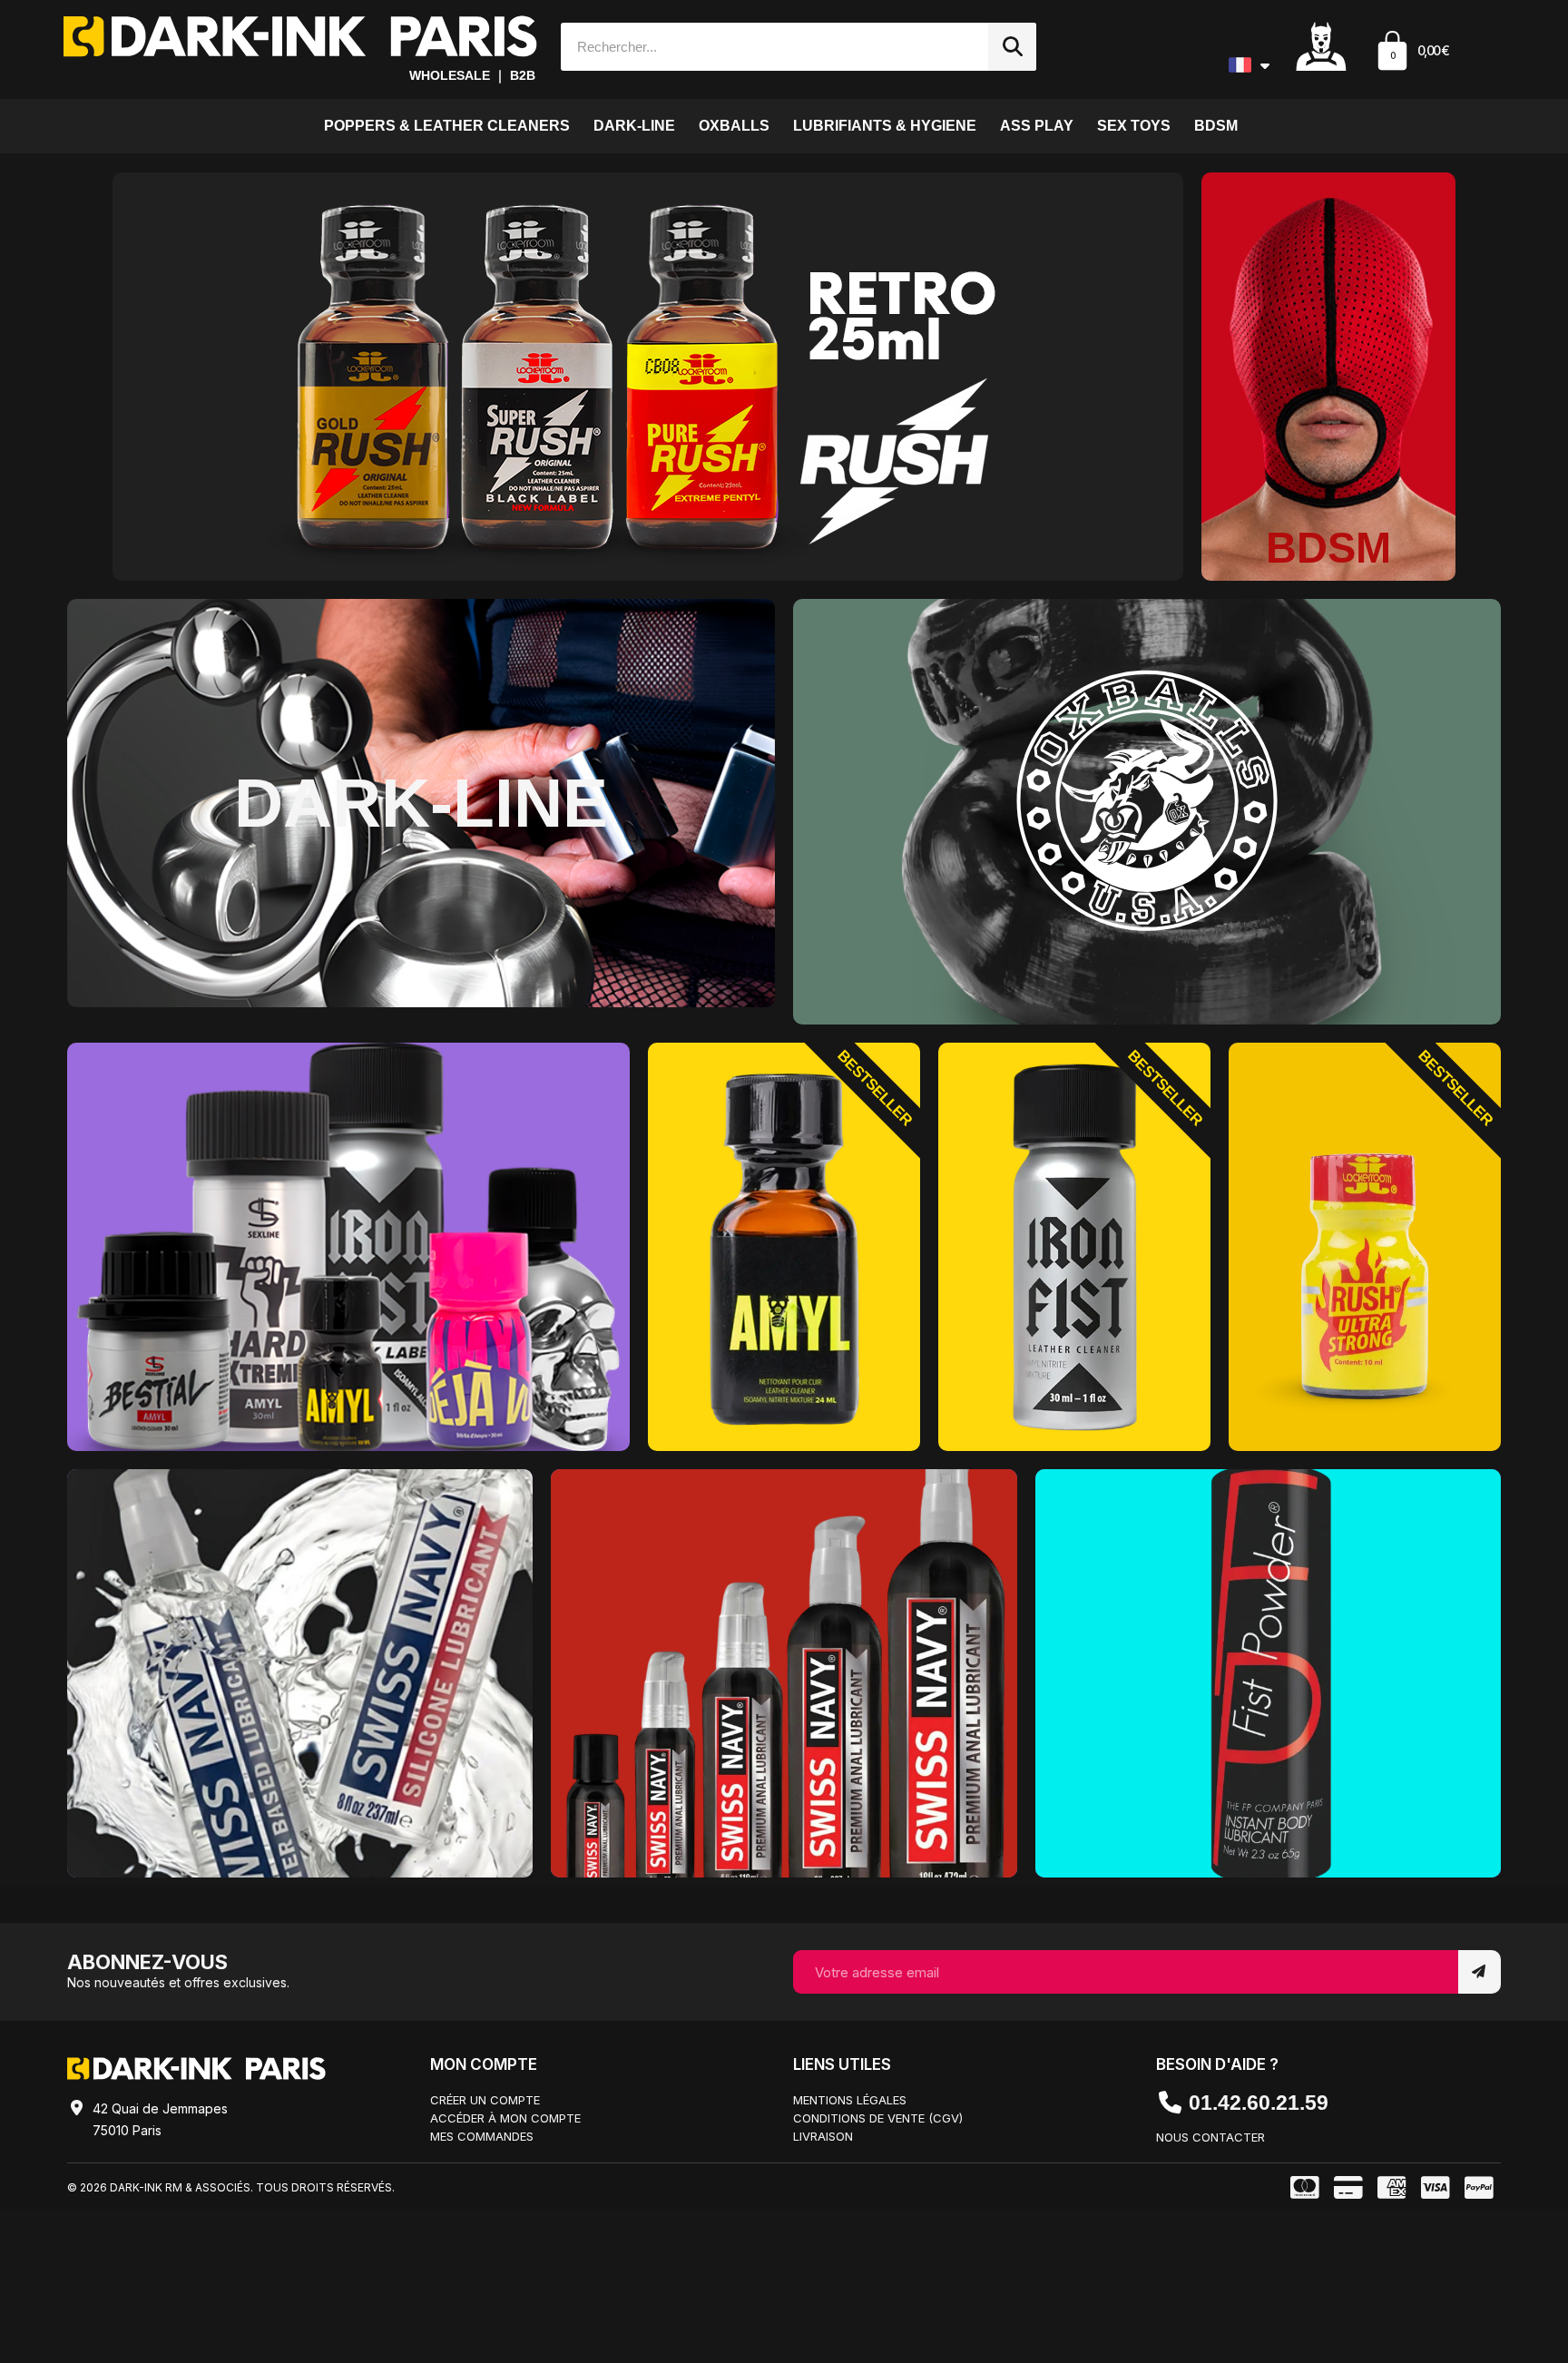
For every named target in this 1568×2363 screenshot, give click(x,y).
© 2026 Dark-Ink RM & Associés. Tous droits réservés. (231, 2187)
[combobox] (766, 47)
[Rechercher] (1012, 47)
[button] (1412, 53)
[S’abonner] (1480, 1972)
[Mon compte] (1321, 45)
